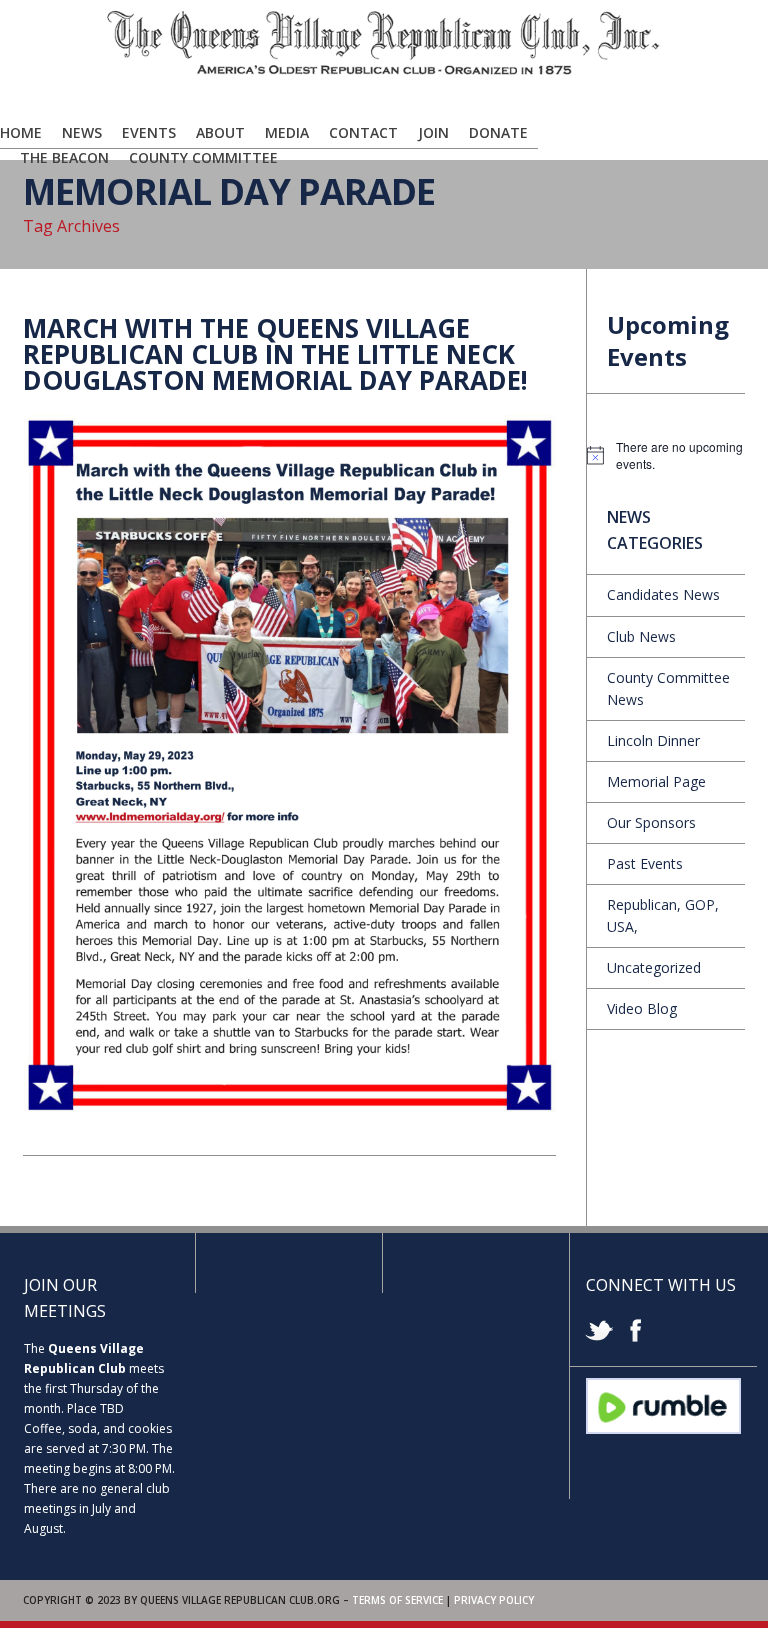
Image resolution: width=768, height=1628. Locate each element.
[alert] (666, 455)
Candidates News (663, 594)
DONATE (498, 132)
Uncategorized (654, 967)
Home (21, 132)
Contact (363, 132)
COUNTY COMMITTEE (203, 157)
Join (433, 132)
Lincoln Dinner (653, 740)
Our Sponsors (651, 822)
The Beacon (64, 157)
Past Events (645, 863)
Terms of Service (397, 1600)
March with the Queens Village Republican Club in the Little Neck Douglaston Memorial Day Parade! (275, 354)
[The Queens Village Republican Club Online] (384, 71)
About (220, 132)
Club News (641, 636)
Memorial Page (656, 781)
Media (287, 132)
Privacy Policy (494, 1600)
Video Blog (642, 1008)
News (82, 132)
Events (149, 132)
